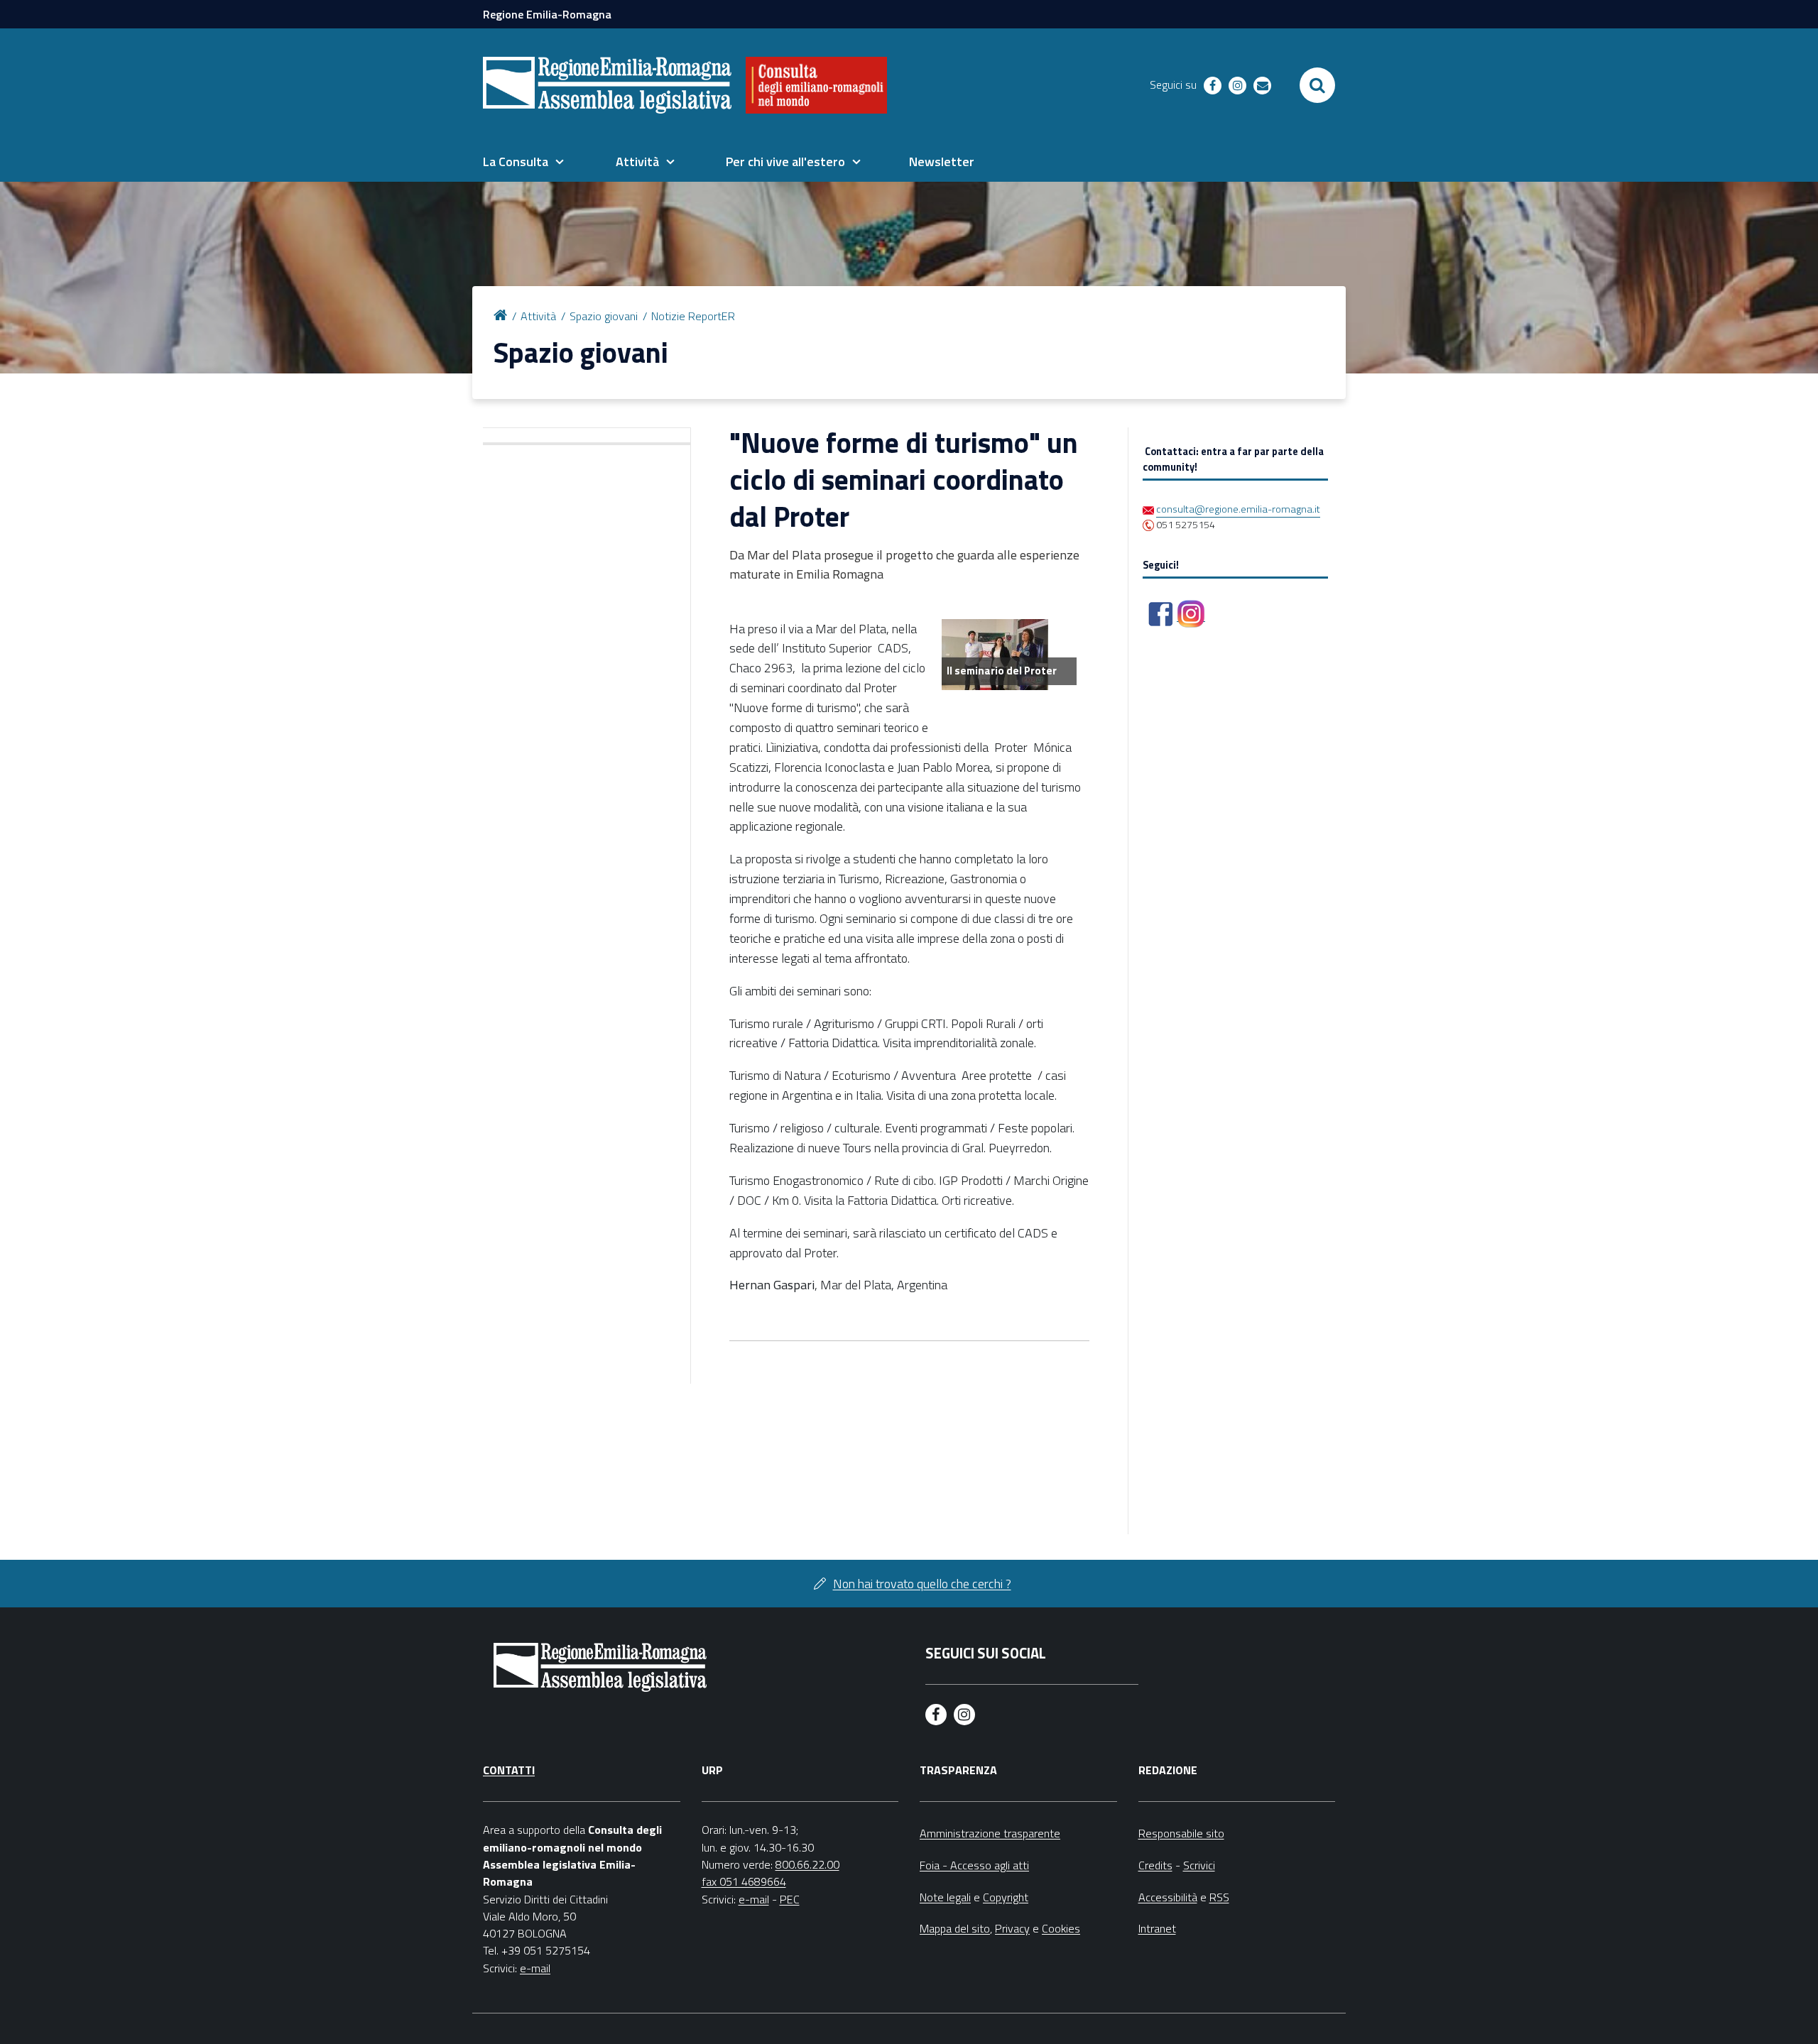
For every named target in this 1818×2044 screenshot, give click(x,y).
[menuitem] (523, 162)
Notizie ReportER (693, 316)
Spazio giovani (604, 316)
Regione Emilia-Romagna (547, 14)
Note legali (945, 1897)
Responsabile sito (1181, 1833)
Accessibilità (1168, 1897)
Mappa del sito (955, 1928)
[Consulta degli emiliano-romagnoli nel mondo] (816, 85)
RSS (1219, 1897)
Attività (538, 316)
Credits (1155, 1865)
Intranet (1157, 1928)
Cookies (1061, 1928)
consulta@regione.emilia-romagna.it (1238, 509)
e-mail (535, 1968)
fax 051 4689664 (744, 1881)
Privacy (1012, 1928)
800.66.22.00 (807, 1864)
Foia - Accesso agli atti (974, 1865)
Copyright (1006, 1897)
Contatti (509, 1770)
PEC (790, 1899)
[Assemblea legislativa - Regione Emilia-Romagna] (607, 85)
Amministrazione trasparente (990, 1833)
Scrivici (1199, 1865)
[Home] (503, 314)
